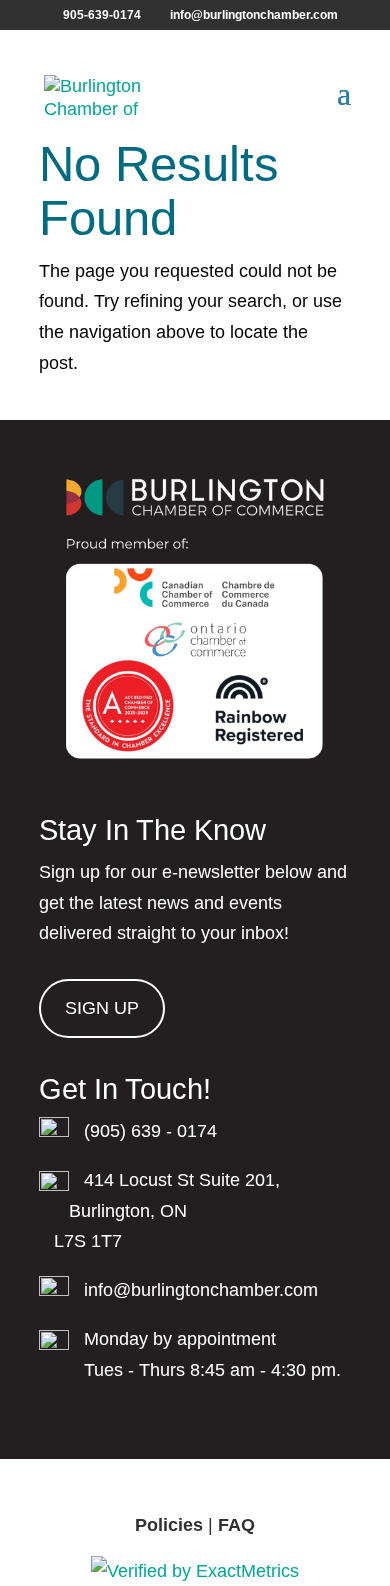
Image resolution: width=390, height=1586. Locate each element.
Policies (169, 1525)
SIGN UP (102, 1008)
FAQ (236, 1525)
